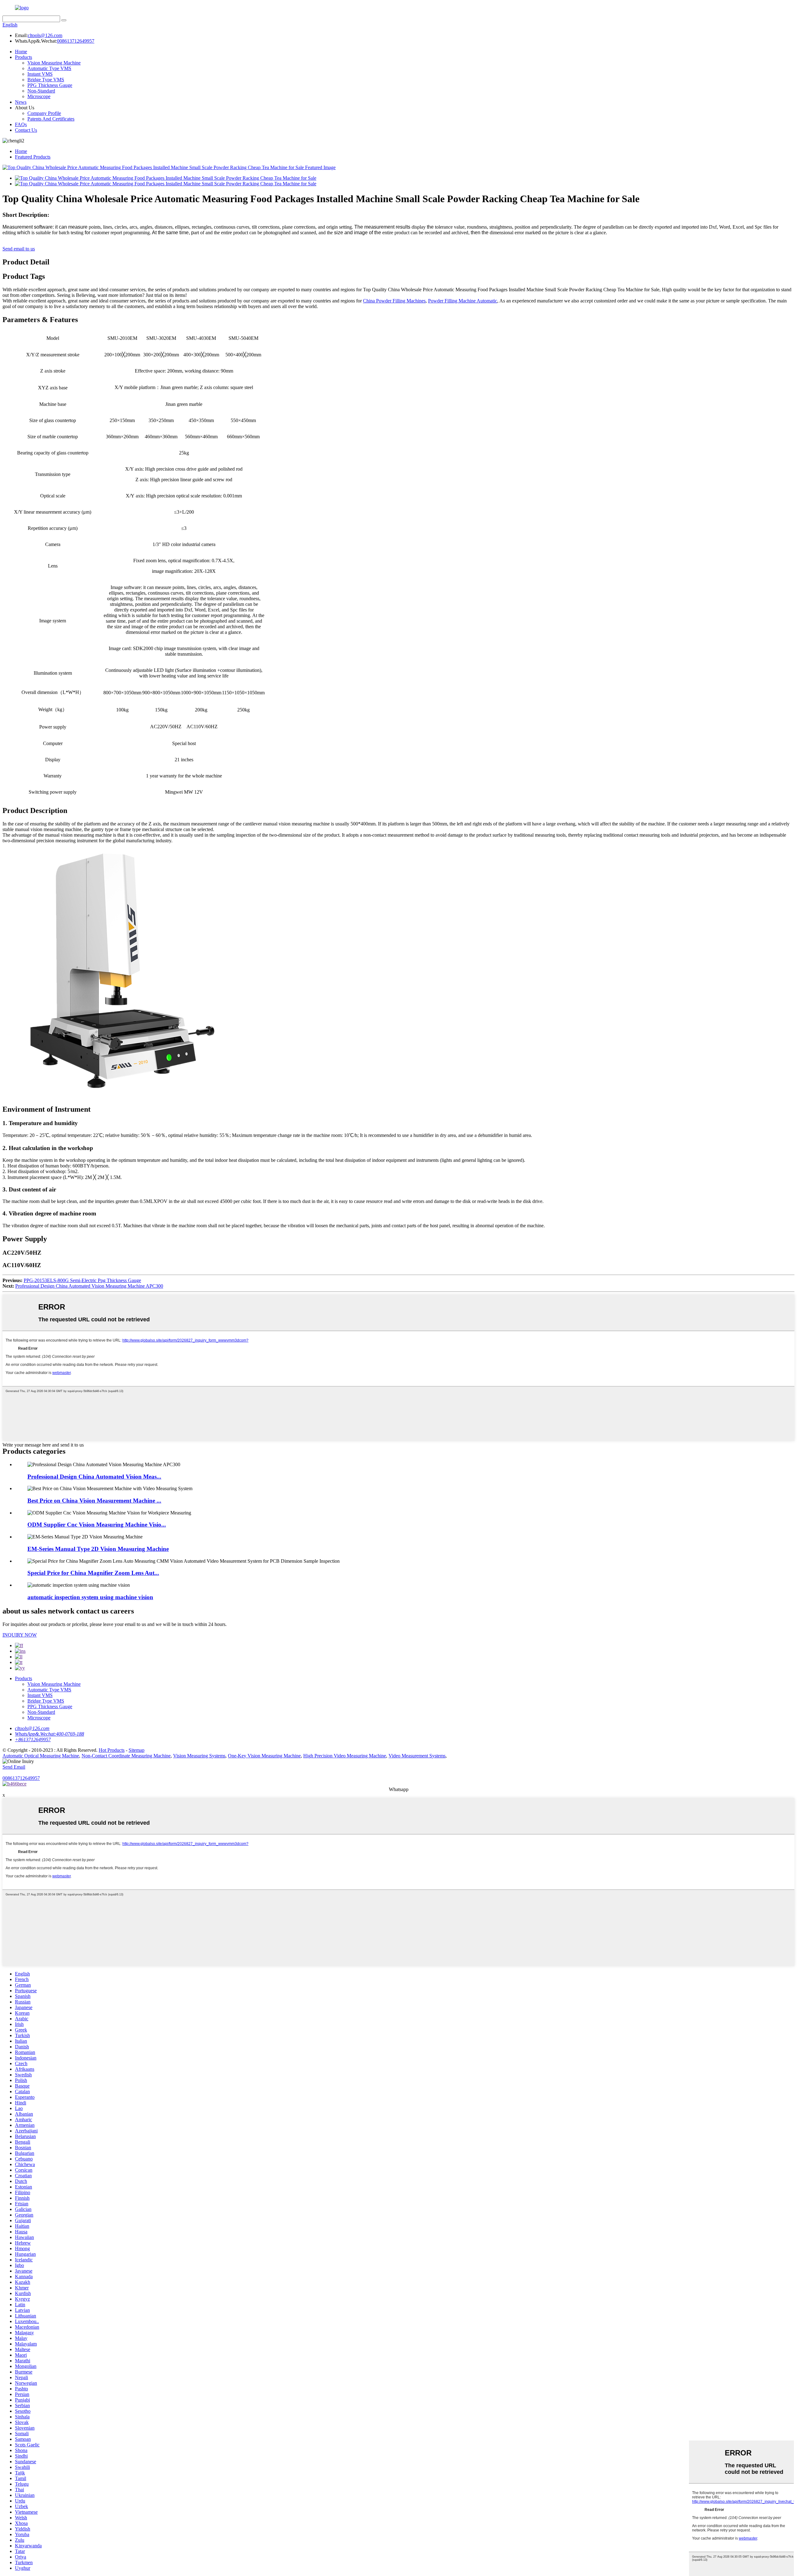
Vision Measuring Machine (54, 63)
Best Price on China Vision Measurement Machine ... (94, 1501)
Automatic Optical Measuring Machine (41, 1756)
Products (24, 57)
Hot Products (112, 1750)
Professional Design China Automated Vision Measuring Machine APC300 (89, 1286)
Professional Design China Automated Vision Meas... (94, 1477)
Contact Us (26, 130)
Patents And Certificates (51, 119)
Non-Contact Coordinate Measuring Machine (126, 1756)
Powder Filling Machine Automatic (463, 301)
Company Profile (44, 113)
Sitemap (137, 1750)
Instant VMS (40, 74)
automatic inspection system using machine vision (90, 1597)
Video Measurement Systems (417, 1756)
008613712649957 (76, 41)
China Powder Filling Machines (394, 301)
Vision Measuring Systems (199, 1756)
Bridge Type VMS (46, 80)
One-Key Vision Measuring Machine (264, 1756)
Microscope (39, 96)
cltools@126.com (45, 35)
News (21, 102)
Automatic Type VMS (49, 68)
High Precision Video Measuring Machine (345, 1756)
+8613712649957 (33, 1740)
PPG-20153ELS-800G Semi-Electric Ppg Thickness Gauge (82, 1280)
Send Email (14, 1767)
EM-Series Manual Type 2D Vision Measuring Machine (98, 1549)
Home (21, 52)
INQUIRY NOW (20, 1635)
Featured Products (33, 157)
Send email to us (19, 249)
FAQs (21, 124)
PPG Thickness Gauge (50, 85)
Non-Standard (41, 91)
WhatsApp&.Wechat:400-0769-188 (50, 1734)
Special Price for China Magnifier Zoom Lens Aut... (93, 1573)
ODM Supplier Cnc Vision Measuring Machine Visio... (97, 1525)
